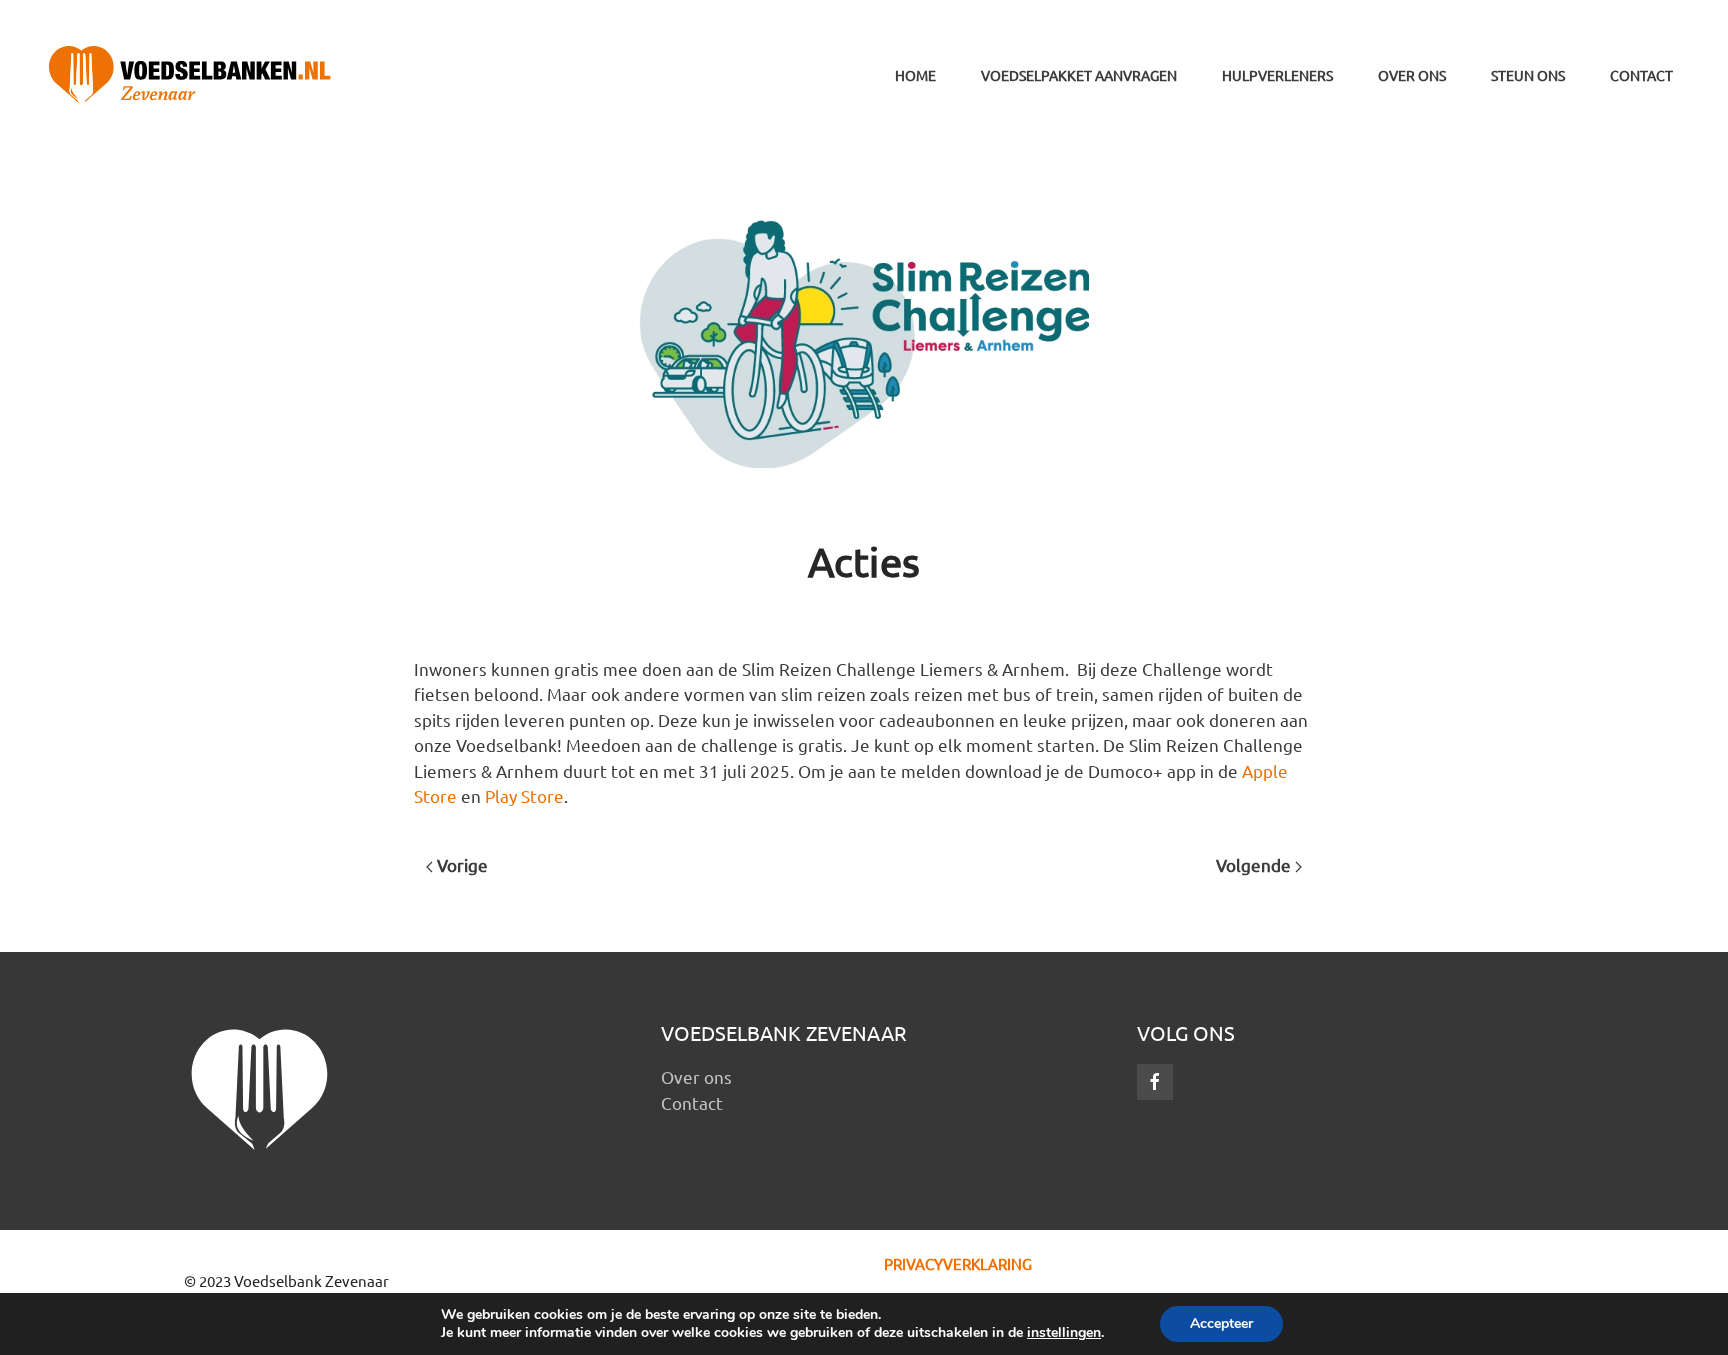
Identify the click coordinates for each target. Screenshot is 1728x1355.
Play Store (524, 795)
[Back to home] (190, 75)
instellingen (1064, 1333)
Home (915, 75)
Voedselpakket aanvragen (1079, 75)
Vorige (460, 864)
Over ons (1412, 75)
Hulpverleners (1277, 75)
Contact (1641, 75)
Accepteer (1221, 1323)
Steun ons (1528, 75)
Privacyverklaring (958, 1263)
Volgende (1255, 864)
